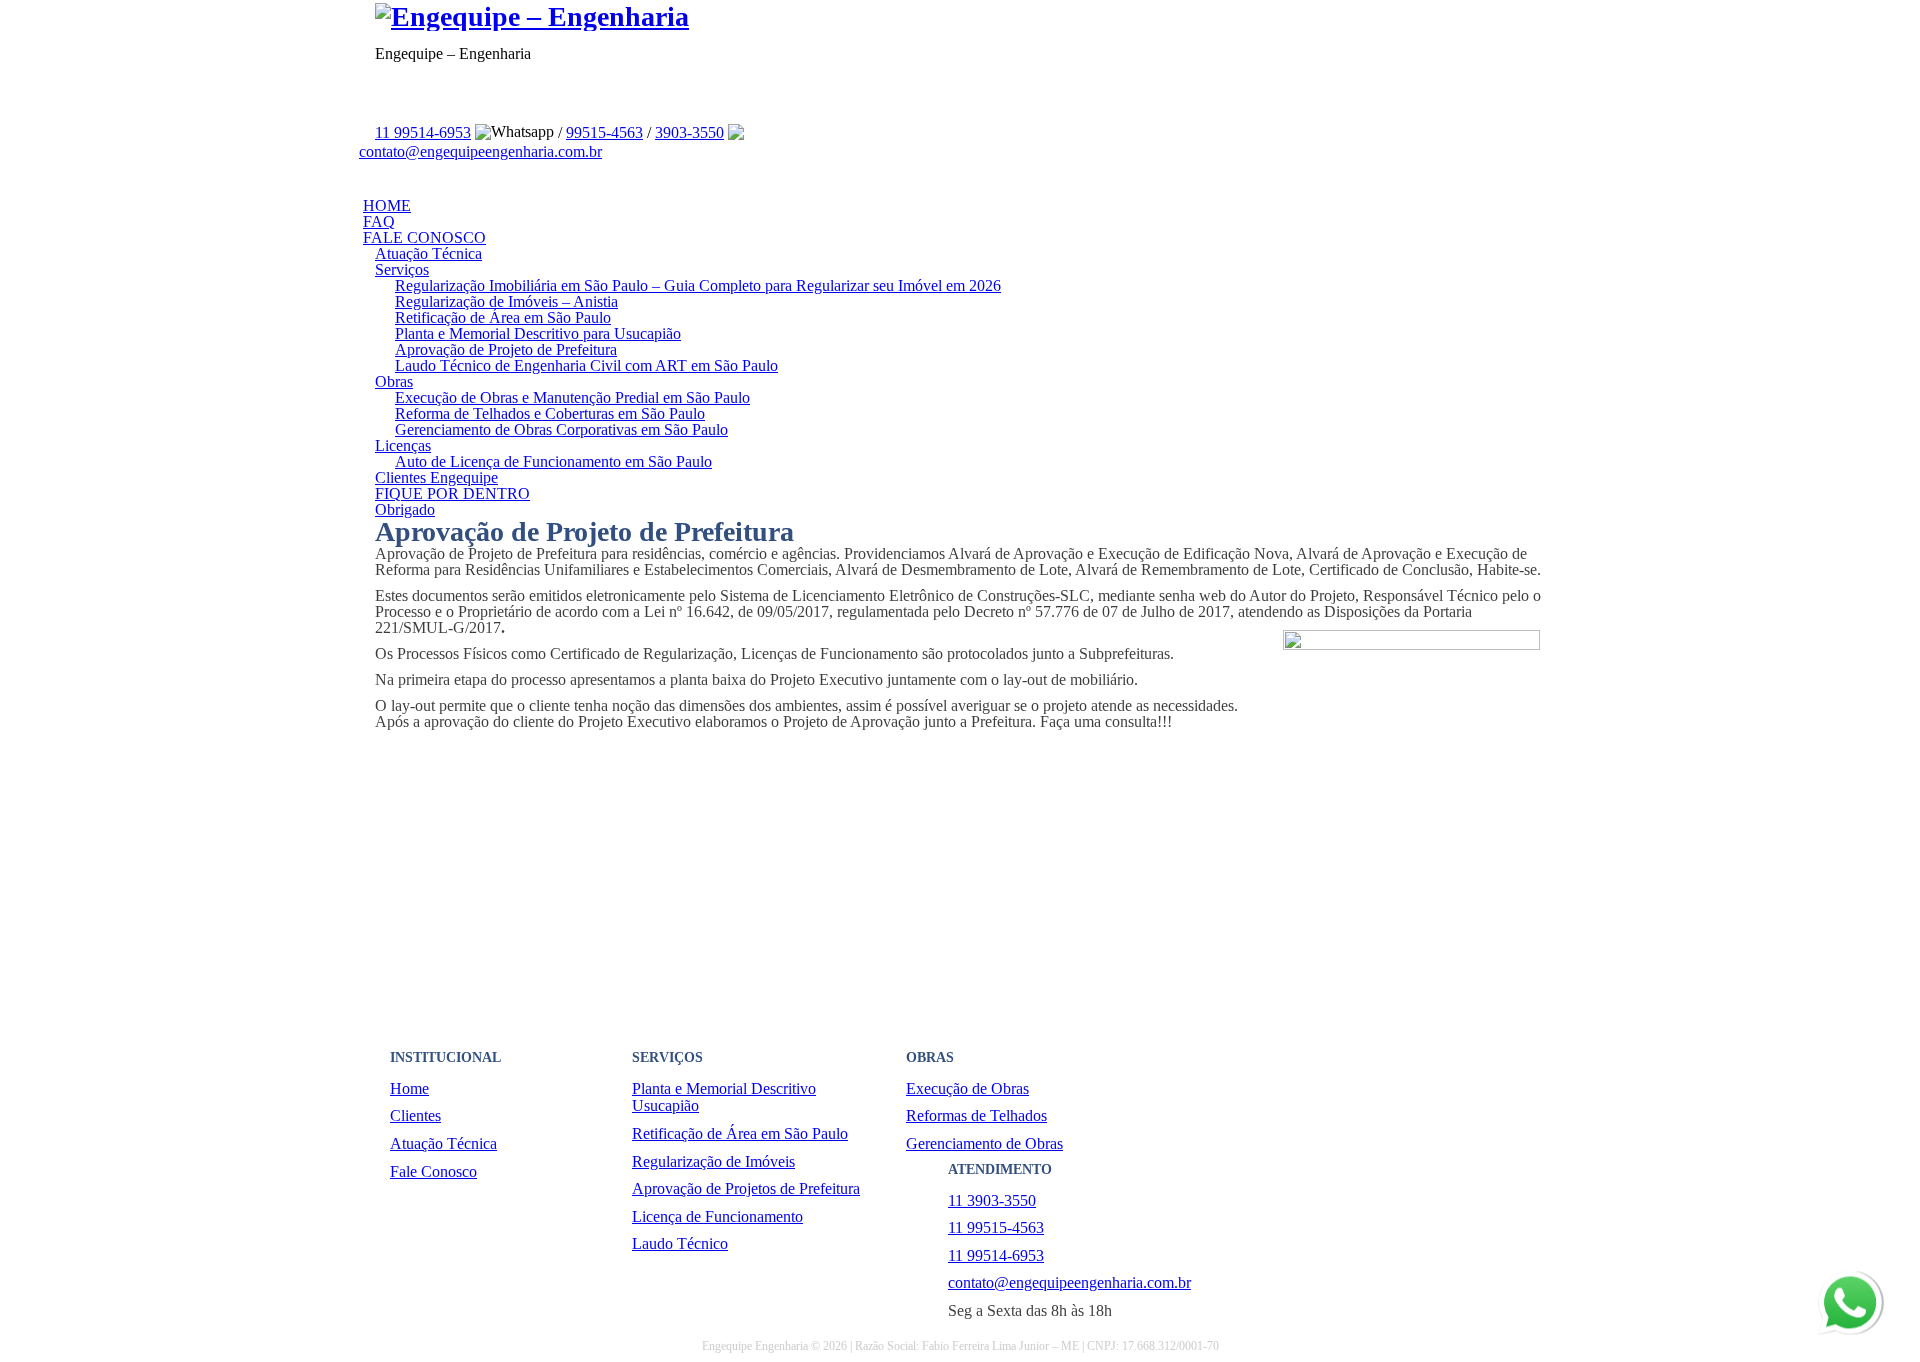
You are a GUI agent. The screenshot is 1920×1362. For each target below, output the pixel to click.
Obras (394, 381)
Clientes (415, 1115)
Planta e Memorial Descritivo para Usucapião (538, 333)
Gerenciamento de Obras (984, 1143)
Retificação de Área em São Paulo (503, 317)
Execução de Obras (967, 1088)
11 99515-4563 (996, 1227)
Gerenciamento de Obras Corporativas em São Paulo (561, 429)
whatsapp (1848, 1279)
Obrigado (405, 509)
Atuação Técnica (428, 253)
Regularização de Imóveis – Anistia (506, 301)
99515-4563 (604, 132)
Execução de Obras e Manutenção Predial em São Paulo (572, 397)
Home (409, 1088)
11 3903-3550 (992, 1200)
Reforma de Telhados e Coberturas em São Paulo (550, 413)
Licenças (403, 445)
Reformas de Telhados (976, 1115)
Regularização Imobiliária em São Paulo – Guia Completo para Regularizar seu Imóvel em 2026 (698, 285)
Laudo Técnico (680, 1243)
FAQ (379, 221)
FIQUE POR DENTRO (452, 493)
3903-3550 (689, 132)
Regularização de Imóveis (713, 1161)
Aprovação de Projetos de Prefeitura (746, 1188)
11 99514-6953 (423, 132)
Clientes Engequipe (436, 477)
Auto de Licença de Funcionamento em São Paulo (553, 461)
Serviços (402, 269)
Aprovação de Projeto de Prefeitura (506, 349)
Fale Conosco (433, 1171)
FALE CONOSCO (424, 237)
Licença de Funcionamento (717, 1216)
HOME (387, 205)
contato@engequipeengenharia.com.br (480, 151)
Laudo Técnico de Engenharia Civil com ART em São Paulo (586, 365)
